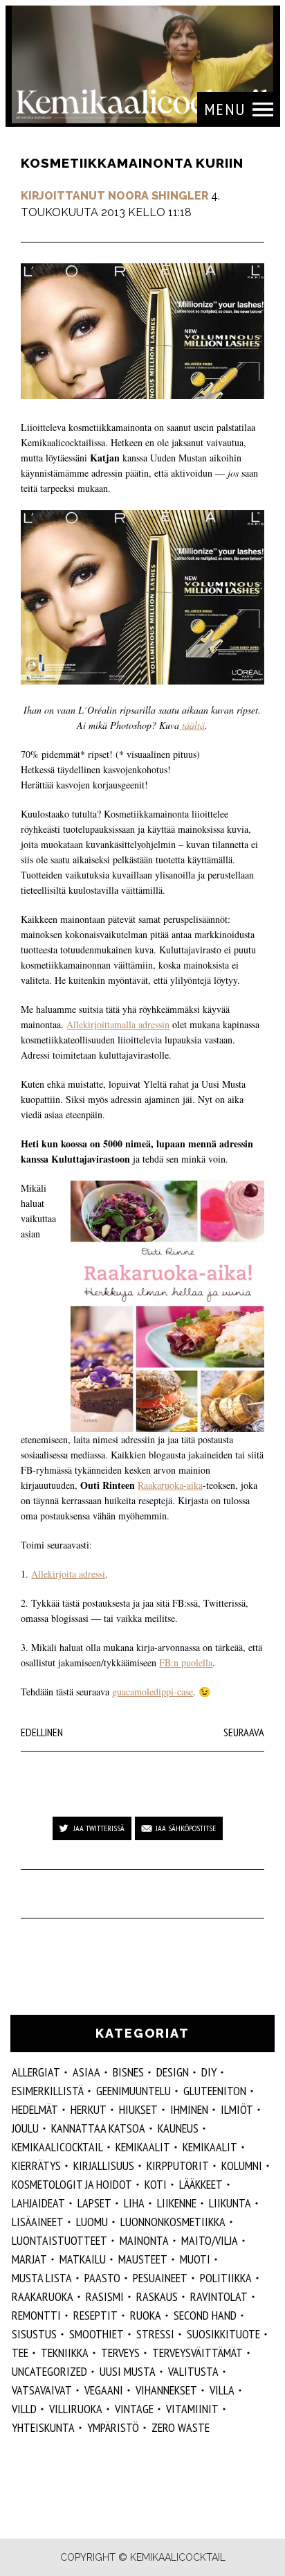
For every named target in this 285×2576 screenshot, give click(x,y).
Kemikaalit (210, 2147)
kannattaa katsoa (98, 2128)
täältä (192, 725)
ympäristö (113, 2427)
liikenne (177, 2203)
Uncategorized (49, 2371)
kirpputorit (178, 2165)
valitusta (193, 2371)
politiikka (226, 2278)
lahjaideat (38, 2203)
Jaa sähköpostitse (186, 1828)
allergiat (36, 2072)
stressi (155, 2334)
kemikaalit (143, 2147)
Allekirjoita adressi (68, 1574)
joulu (25, 2128)
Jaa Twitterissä (99, 1828)
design (173, 2072)
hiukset (138, 2109)
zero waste (181, 2427)
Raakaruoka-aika (170, 1485)
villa (222, 2390)
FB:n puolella (186, 1662)
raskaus (157, 2296)
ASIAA (86, 2072)
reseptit (95, 2315)
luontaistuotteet (59, 2240)
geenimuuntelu (134, 2091)
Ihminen (189, 2109)
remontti (36, 2315)
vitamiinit (192, 2409)
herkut (89, 2109)
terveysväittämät (197, 2353)
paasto (102, 2278)
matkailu (83, 2259)
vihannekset (166, 2390)
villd (24, 2409)
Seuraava (244, 1732)
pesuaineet (160, 2278)
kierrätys (36, 2165)
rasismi (105, 2296)
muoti (195, 2259)
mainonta (144, 2240)
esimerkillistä (48, 2091)
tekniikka (65, 2353)
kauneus (178, 2128)
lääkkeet (201, 2184)
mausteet (143, 2259)
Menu (225, 109)
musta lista (42, 2278)
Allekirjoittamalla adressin (118, 1024)
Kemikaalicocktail (57, 2147)
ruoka (146, 2315)
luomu (92, 2222)
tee (20, 2353)
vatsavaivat (42, 2390)
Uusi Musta (128, 2371)
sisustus (34, 2334)
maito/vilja (210, 2240)
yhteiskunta (43, 2427)
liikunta (230, 2203)
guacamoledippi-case (153, 1692)
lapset (94, 2203)
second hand (205, 2315)
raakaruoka (43, 2296)
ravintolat (219, 2296)
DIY (209, 2072)
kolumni (242, 2165)
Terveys (120, 2353)
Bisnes (128, 2072)
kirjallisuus (104, 2165)
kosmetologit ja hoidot (72, 2184)
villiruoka (76, 2409)
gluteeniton (215, 2091)
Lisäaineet (38, 2222)
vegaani (104, 2390)
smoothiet (96, 2334)
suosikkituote (223, 2334)
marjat (29, 2259)
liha (134, 2203)
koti (156, 2184)
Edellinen (42, 1732)
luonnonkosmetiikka (173, 2222)
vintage (134, 2409)
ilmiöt (237, 2109)
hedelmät (35, 2109)
